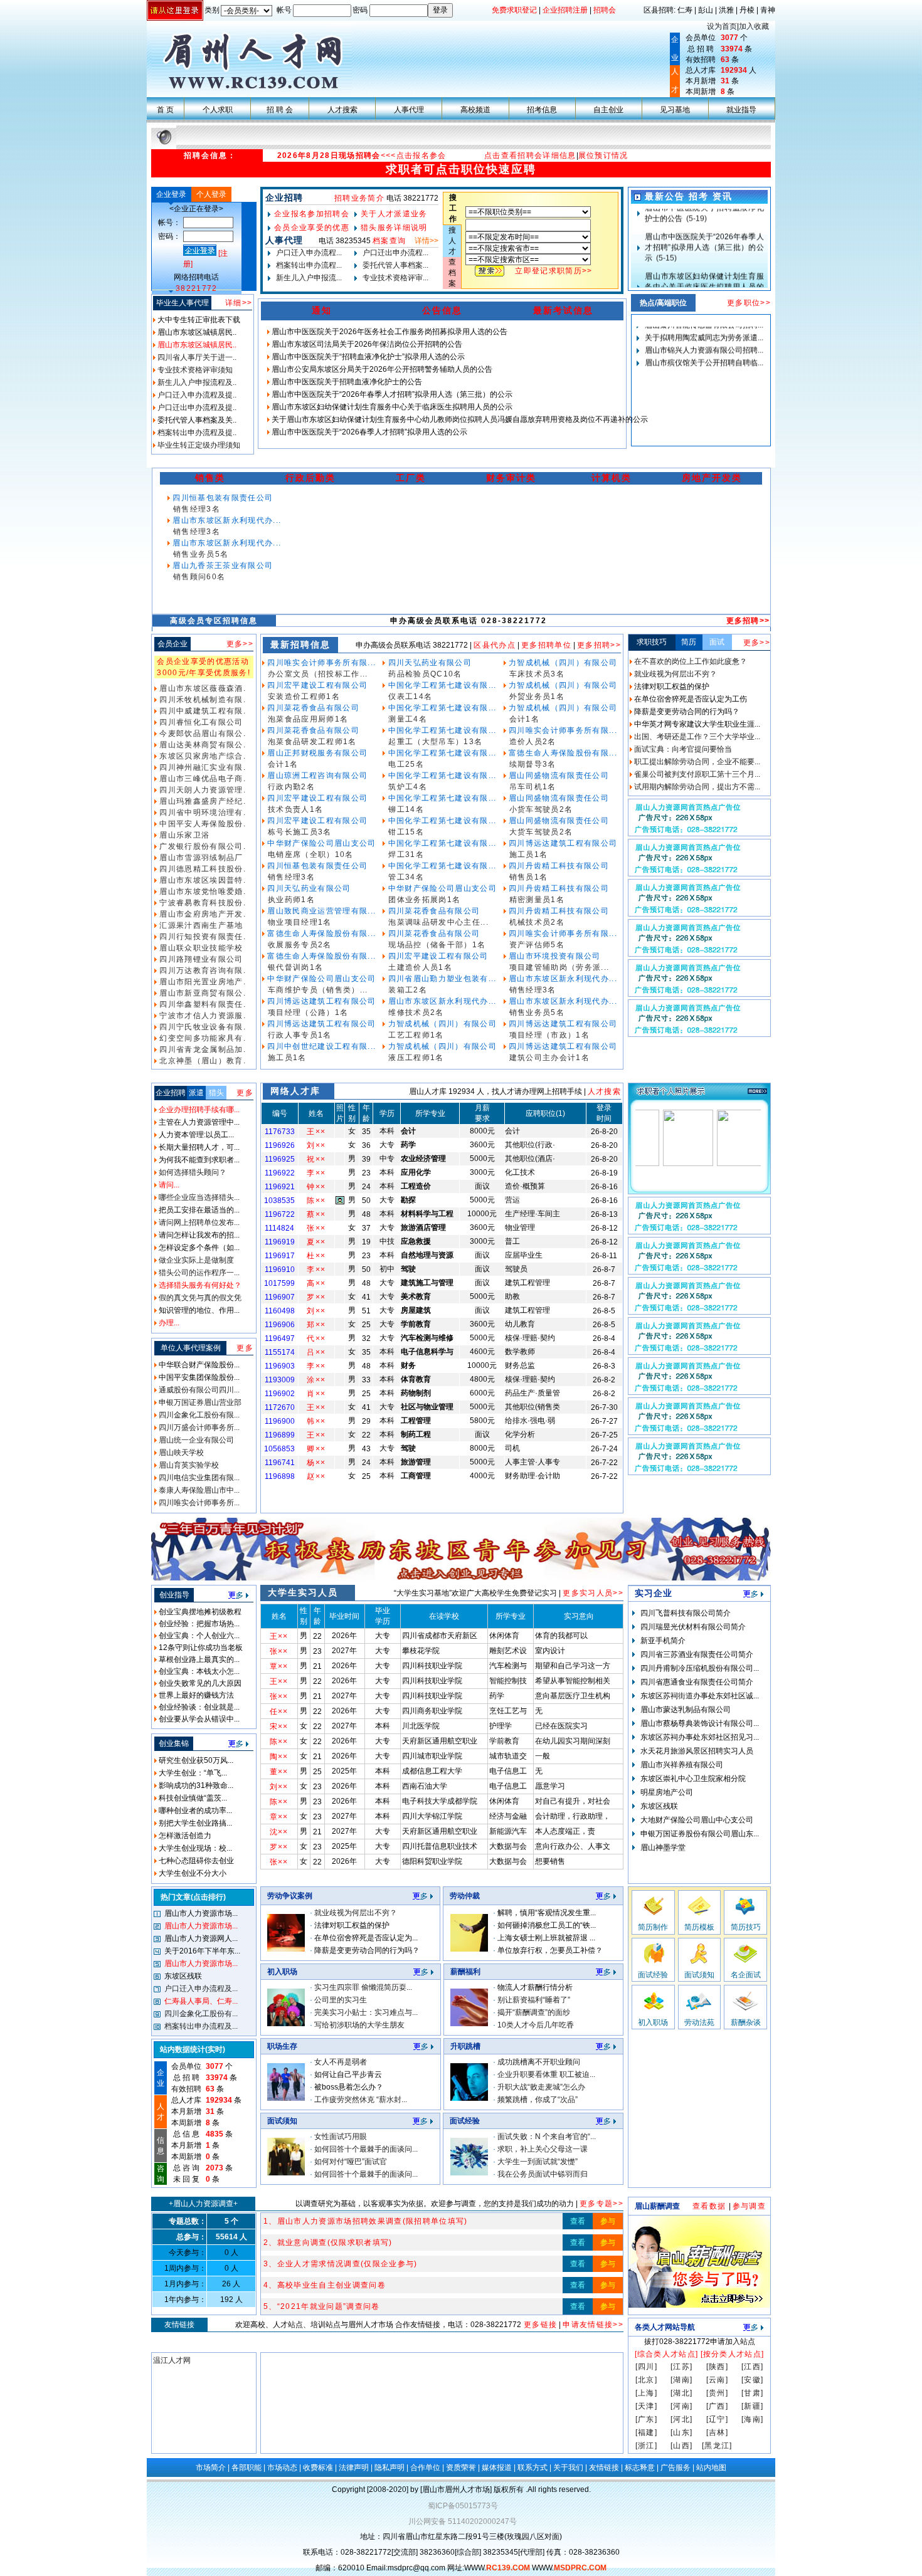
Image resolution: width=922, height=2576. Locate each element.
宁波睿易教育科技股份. (201, 903)
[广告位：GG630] (699, 1352)
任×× (279, 1711)
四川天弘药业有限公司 (308, 888)
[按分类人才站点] (733, 2354)
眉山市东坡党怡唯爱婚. (201, 891)
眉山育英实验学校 (188, 1465)
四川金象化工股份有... (200, 2014)
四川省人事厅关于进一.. (196, 357)
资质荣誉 (461, 2468)
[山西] (681, 2446)
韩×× (316, 1421)
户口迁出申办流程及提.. (196, 407)
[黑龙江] (717, 2446)
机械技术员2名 (537, 922)
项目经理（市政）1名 (549, 1035)
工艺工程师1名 (416, 1035)
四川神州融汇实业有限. (201, 767)
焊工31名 (406, 854)
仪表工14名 (410, 697)
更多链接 (539, 2325)
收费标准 (318, 2468)
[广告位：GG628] (699, 1432)
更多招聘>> (748, 621)
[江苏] (681, 2367)
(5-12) (704, 245)
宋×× (279, 1727)
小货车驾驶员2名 (541, 809)
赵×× (316, 1476)
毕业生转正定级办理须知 (198, 445)
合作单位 (425, 2468)
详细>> (239, 303)
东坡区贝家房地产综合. (201, 756)
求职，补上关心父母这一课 (543, 2149)
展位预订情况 (603, 155)
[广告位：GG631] (699, 1312)
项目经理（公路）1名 (308, 1012)
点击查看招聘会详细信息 (530, 155)
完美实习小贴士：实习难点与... (366, 2012)
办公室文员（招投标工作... (318, 674)
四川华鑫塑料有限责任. (201, 1004)
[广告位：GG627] (699, 1472)
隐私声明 (389, 2468)
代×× (316, 1338)
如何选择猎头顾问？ (192, 1172)
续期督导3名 (533, 764)
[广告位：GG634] (699, 1034)
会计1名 (283, 764)
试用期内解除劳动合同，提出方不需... (696, 787)
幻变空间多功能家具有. (201, 1038)
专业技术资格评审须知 (194, 370)
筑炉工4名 (408, 787)
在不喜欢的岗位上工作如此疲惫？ (690, 661)
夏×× (316, 1242)
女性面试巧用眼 (341, 2137)
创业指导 (174, 1595)
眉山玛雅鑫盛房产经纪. (201, 801)
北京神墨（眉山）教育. (201, 1061)
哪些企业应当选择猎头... (198, 1197)
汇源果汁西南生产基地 (200, 925)
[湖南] (681, 2380)
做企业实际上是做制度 (195, 1260)
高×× (316, 1283)
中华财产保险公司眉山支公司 (321, 843)
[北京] (646, 2380)
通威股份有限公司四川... (198, 1390)
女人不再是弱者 (341, 2062)
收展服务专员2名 (300, 945)
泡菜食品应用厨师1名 (308, 719)
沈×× (279, 1832)
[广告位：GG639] (699, 994)
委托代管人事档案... (395, 265)
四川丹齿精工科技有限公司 (558, 866)
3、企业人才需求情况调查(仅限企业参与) (341, 2264)
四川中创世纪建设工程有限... (320, 1046)
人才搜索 (604, 1091)
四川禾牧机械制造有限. (201, 700)
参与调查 (749, 2206)
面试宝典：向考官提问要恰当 (682, 749)
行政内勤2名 (291, 787)
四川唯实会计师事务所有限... (320, 663)
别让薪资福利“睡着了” (534, 2000)
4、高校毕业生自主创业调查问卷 (325, 2285)
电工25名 (406, 764)
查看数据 (711, 2206)
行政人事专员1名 (300, 1035)
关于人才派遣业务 (394, 214)
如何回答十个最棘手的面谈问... (366, 2149)
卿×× (316, 1449)
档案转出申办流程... (308, 265)
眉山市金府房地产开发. (201, 914)
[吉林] (717, 2432)
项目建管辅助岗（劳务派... (559, 967)
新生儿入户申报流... (308, 278)
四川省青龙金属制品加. (201, 1049)
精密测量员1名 (537, 900)
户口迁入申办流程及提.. (196, 395)
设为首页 (722, 26)
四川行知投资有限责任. (201, 937)
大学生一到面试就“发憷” (538, 2162)
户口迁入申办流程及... (200, 1989)
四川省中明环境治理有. (201, 812)
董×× (279, 1772)
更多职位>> (749, 303)
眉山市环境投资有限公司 (554, 956)
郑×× (316, 1325)
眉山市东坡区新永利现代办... (225, 520)
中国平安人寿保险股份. (201, 824)
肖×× (316, 1394)
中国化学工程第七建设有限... (441, 685)
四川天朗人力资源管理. (201, 790)
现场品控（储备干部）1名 (437, 945)
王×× (316, 1132)
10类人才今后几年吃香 (536, 2025)
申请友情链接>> (593, 2325)
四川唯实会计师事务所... (198, 1503)
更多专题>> (601, 2204)
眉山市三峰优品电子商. (201, 779)
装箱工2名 (408, 990)
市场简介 (211, 2468)
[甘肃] (752, 2393)
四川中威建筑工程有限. (201, 711)
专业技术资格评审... (395, 278)
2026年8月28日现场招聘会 (329, 155)
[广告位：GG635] (699, 833)
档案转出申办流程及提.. (196, 433)
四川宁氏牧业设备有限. (201, 1027)
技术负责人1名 (295, 809)
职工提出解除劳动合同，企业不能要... (696, 762)
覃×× (279, 1666)
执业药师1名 (291, 900)
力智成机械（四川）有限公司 (441, 1024)
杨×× (316, 1463)
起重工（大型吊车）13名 (435, 742)
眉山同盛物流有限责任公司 (558, 775)
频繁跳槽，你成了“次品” (538, 2100)
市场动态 (282, 2468)
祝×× (316, 1159)
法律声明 (354, 2468)
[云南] (717, 2380)
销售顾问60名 (199, 577)
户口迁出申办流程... (395, 253)
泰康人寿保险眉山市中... (198, 1490)
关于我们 (568, 2468)
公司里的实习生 (341, 2000)
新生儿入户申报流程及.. (196, 382)
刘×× (316, 1145)
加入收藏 (754, 26)
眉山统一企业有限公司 (195, 1440)
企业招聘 (171, 1093)
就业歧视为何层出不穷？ (675, 674)
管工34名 (406, 877)
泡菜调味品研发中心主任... (438, 922)
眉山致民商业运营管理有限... (320, 911)
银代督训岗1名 (295, 967)
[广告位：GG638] (699, 873)
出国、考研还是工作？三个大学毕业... (696, 737)
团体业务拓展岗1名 (424, 900)
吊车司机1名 (533, 787)
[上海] (646, 2393)
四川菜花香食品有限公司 (312, 708)
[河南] (681, 2406)
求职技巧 (652, 642)
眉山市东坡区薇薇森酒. (201, 688)
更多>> (240, 644)
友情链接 (604, 2468)
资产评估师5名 (537, 945)
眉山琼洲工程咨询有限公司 (316, 775)
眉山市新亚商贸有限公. (201, 993)
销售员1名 (529, 877)
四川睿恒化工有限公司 (200, 722)
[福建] (646, 2432)
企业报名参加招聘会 (312, 214)
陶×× (279, 1757)
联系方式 (533, 2468)
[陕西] (717, 2367)
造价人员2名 (533, 742)
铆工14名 (406, 809)
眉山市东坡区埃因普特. (201, 880)
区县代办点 (495, 645)
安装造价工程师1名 (304, 697)
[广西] (717, 2406)
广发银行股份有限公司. (201, 846)
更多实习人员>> (593, 1593)
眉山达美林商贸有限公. (201, 745)
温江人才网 (172, 2360)
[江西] (752, 2367)
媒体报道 (497, 2468)
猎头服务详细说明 (394, 228)
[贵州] (717, 2393)
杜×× (316, 1256)
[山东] (681, 2432)
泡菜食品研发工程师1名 (312, 742)
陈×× (316, 1201)
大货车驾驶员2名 (541, 832)
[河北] (681, 2419)
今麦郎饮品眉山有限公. (201, 733)
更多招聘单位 (546, 645)
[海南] (752, 2419)
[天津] (646, 2406)
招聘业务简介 (359, 198)
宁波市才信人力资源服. (201, 1016)
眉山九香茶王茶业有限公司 (221, 565)
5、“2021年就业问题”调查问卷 (322, 2306)
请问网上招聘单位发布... (198, 1222)
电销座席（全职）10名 (311, 854)
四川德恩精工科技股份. (201, 869)
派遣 (196, 1093)
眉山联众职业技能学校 (200, 948)
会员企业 (172, 644)
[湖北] (681, 2393)
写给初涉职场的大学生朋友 (359, 2025)
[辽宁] (717, 2419)
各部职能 (246, 2468)
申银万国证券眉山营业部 (199, 1402)
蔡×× (316, 1214)
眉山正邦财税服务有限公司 (316, 753)
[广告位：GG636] (699, 954)
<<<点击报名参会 (414, 155)
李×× (316, 1173)
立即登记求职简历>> (554, 271)
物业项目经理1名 (300, 922)
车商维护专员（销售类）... (318, 990)
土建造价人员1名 (420, 967)
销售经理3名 (197, 509)
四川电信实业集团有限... (198, 1478)
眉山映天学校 (180, 1453)
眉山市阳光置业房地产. (201, 982)
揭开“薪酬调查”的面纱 (534, 2012)
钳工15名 (406, 832)
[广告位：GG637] (699, 913)
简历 (689, 642)
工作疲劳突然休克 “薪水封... (361, 2100)
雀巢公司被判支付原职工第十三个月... (696, 774)
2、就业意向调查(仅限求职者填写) (328, 2242)
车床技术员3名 (537, 674)
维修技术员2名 (416, 1012)
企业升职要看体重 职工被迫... (546, 2074)
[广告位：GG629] (699, 1392)
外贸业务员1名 (537, 697)
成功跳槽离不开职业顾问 (539, 2062)
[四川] (646, 2367)
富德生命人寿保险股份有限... (320, 933)
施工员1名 (287, 1058)
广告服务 (676, 2468)
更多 (245, 1093)
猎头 (216, 1093)
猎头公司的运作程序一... (198, 1273)
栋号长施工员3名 (300, 832)
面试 (717, 642)
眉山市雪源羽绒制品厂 (200, 858)
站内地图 (711, 2468)
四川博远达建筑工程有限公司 (321, 1001)
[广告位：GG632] (699, 1271)
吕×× (316, 1352)
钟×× (316, 1187)
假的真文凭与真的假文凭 (199, 1298)
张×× (316, 1228)
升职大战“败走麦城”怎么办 (541, 2087)
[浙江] (646, 2446)
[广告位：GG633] (699, 1231)
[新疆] (752, 2406)
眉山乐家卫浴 (183, 835)
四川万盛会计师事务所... (198, 1427)
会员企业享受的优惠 (312, 228)
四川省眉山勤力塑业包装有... (441, 979)
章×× (279, 1817)
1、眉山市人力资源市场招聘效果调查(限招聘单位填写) (366, 2221)
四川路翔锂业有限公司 (200, 959)
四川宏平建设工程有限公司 (316, 685)
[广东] (646, 2419)
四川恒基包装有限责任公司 (221, 498)
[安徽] (752, 2380)
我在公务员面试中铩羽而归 (543, 2174)
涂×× (316, 1380)
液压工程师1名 (416, 1058)
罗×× (316, 1297)
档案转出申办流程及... (200, 2026)
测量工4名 (408, 719)
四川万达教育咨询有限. (201, 970)
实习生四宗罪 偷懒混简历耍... (363, 1987)
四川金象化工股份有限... (198, 1415)
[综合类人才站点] (667, 2354)
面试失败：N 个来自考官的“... (547, 2137)
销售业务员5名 (201, 554)
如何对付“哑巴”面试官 (351, 2162)
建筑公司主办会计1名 (549, 1058)
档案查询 (389, 241)
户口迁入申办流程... (308, 253)
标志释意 (640, 2468)
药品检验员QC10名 (425, 674)
